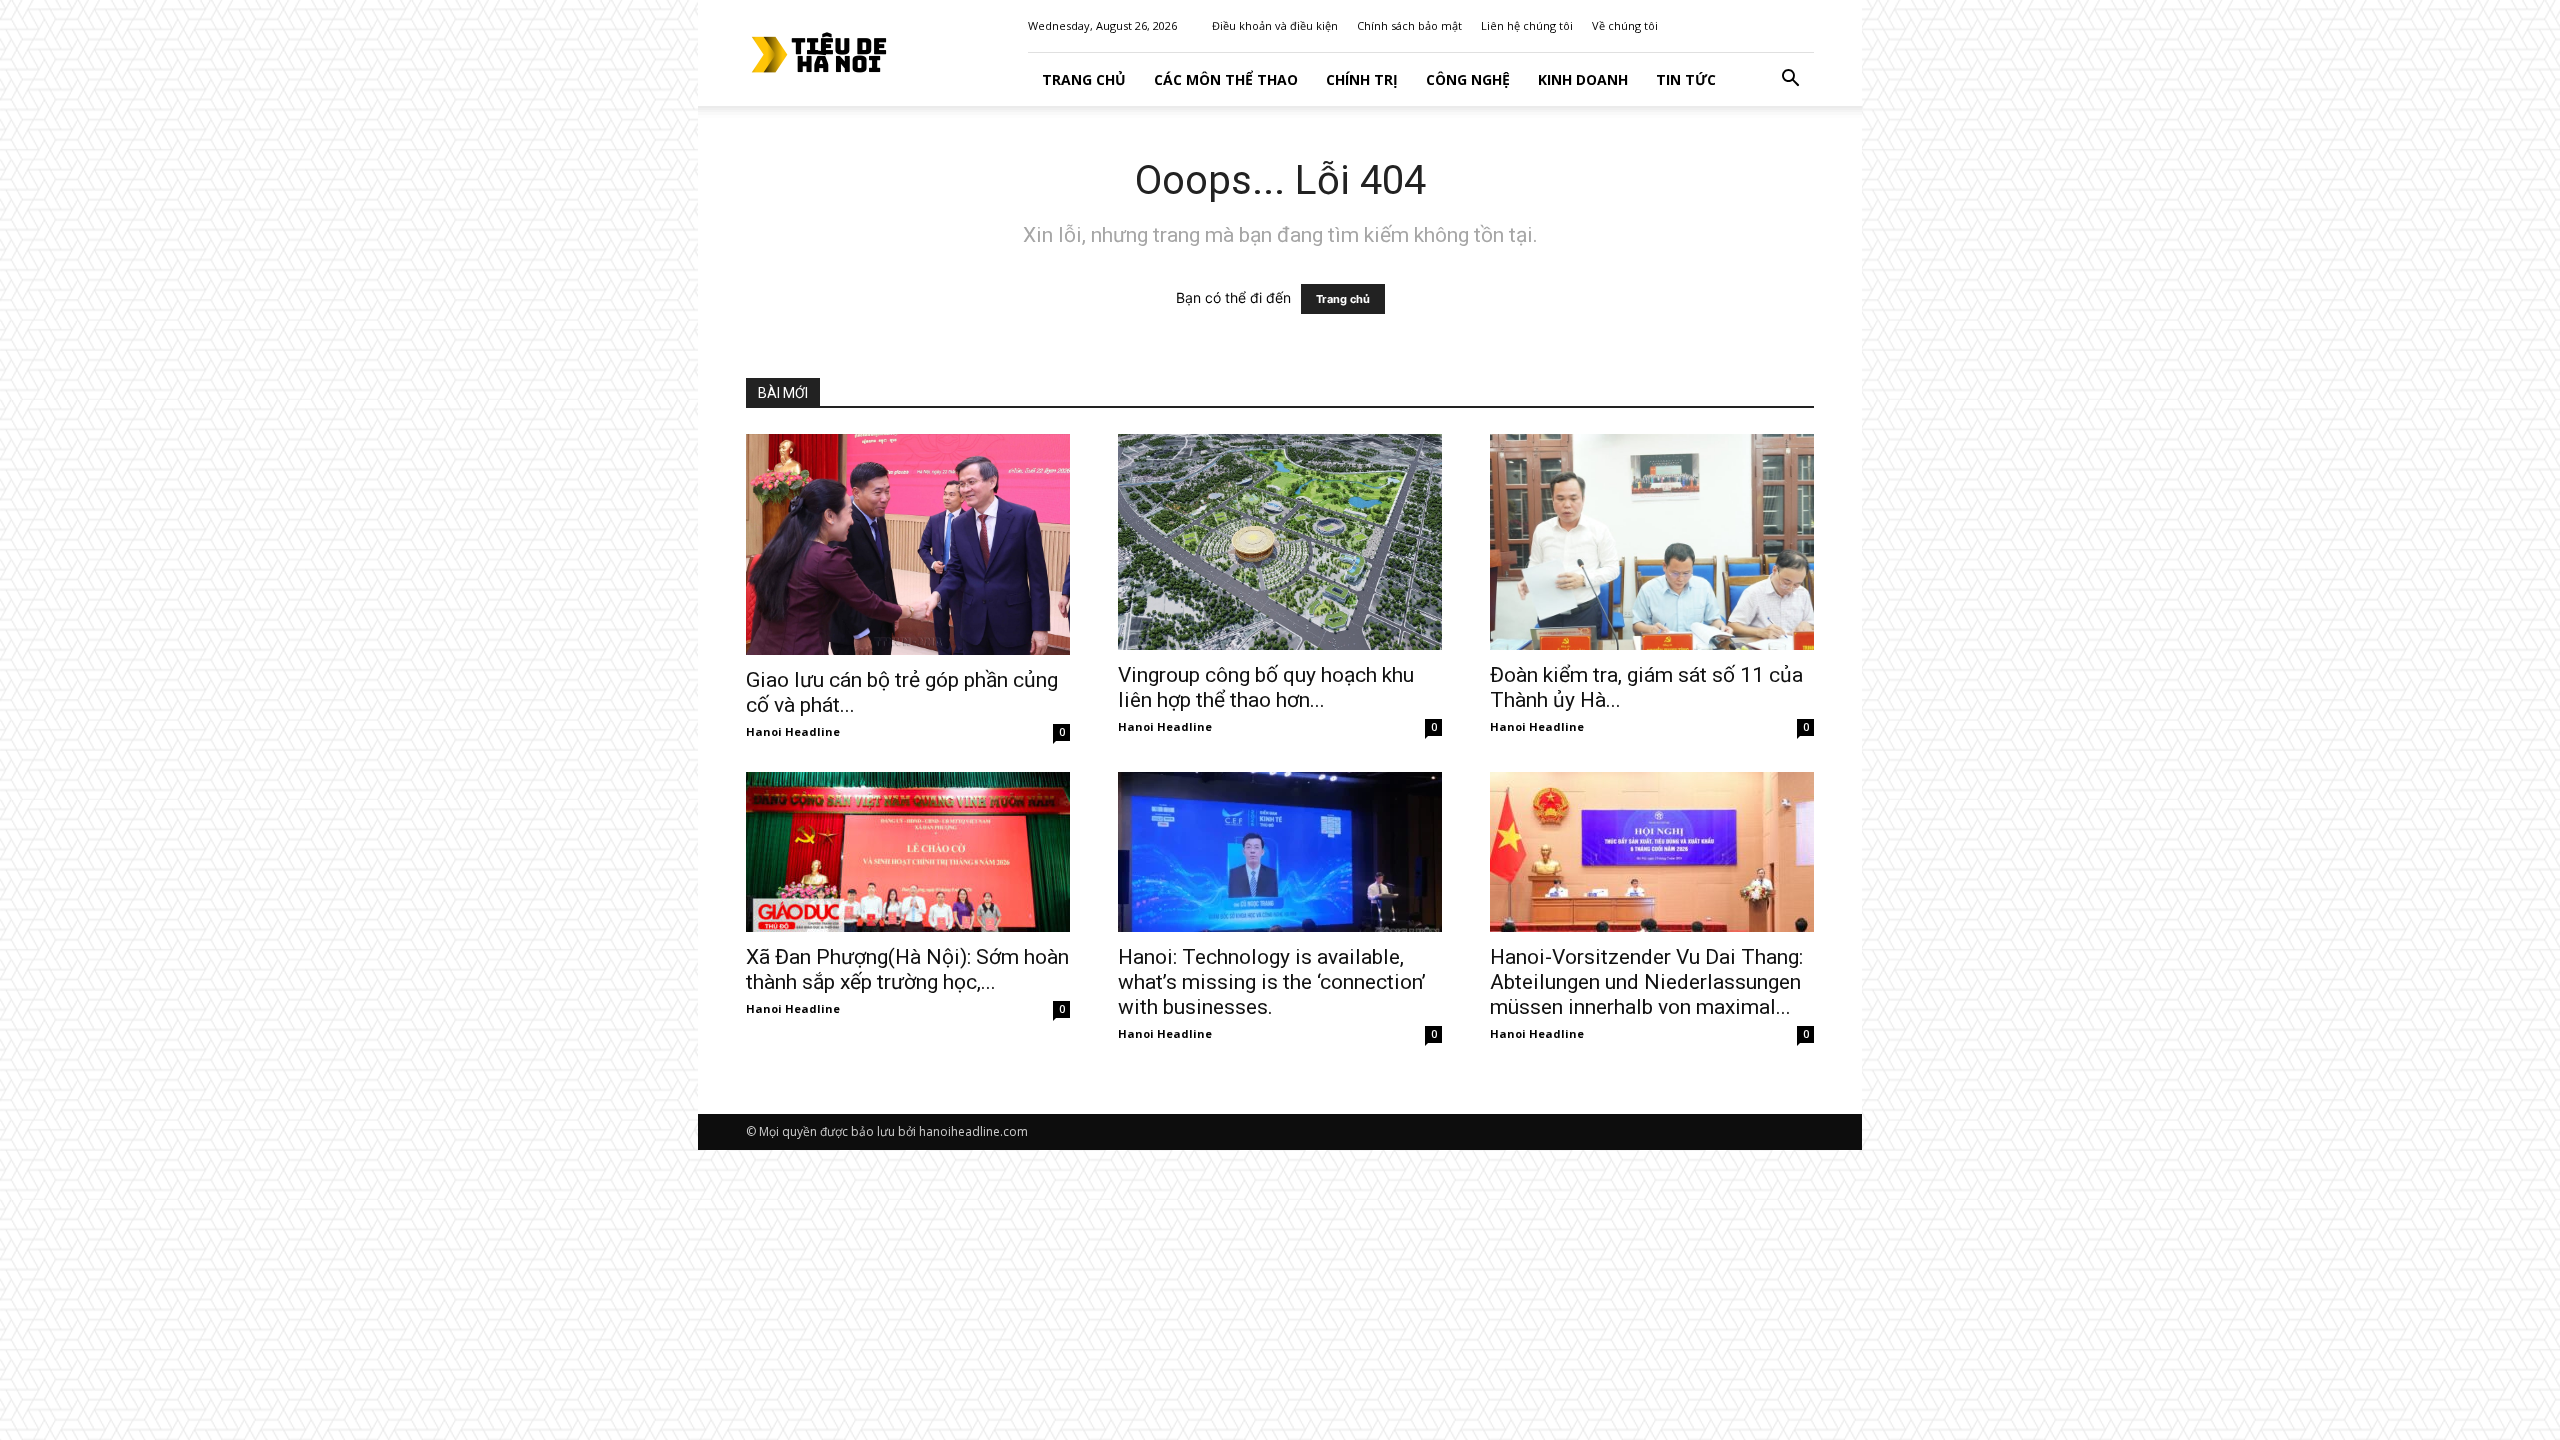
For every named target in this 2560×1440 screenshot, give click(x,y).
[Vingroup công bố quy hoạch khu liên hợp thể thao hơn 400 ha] (1280, 542)
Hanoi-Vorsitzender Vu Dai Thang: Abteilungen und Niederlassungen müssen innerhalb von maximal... (1646, 982)
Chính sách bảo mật (1409, 25)
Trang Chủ (1084, 79)
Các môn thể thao (1226, 79)
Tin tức (1686, 79)
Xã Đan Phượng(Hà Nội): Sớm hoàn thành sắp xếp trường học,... (907, 969)
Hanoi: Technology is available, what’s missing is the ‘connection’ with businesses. (1272, 982)
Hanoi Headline (793, 731)
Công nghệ (1468, 79)
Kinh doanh (1583, 79)
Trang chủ (1343, 299)
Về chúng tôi (1625, 25)
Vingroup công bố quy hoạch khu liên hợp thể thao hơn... (1266, 687)
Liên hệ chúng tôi (1527, 25)
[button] (1790, 80)
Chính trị (1362, 79)
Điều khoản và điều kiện (1275, 25)
